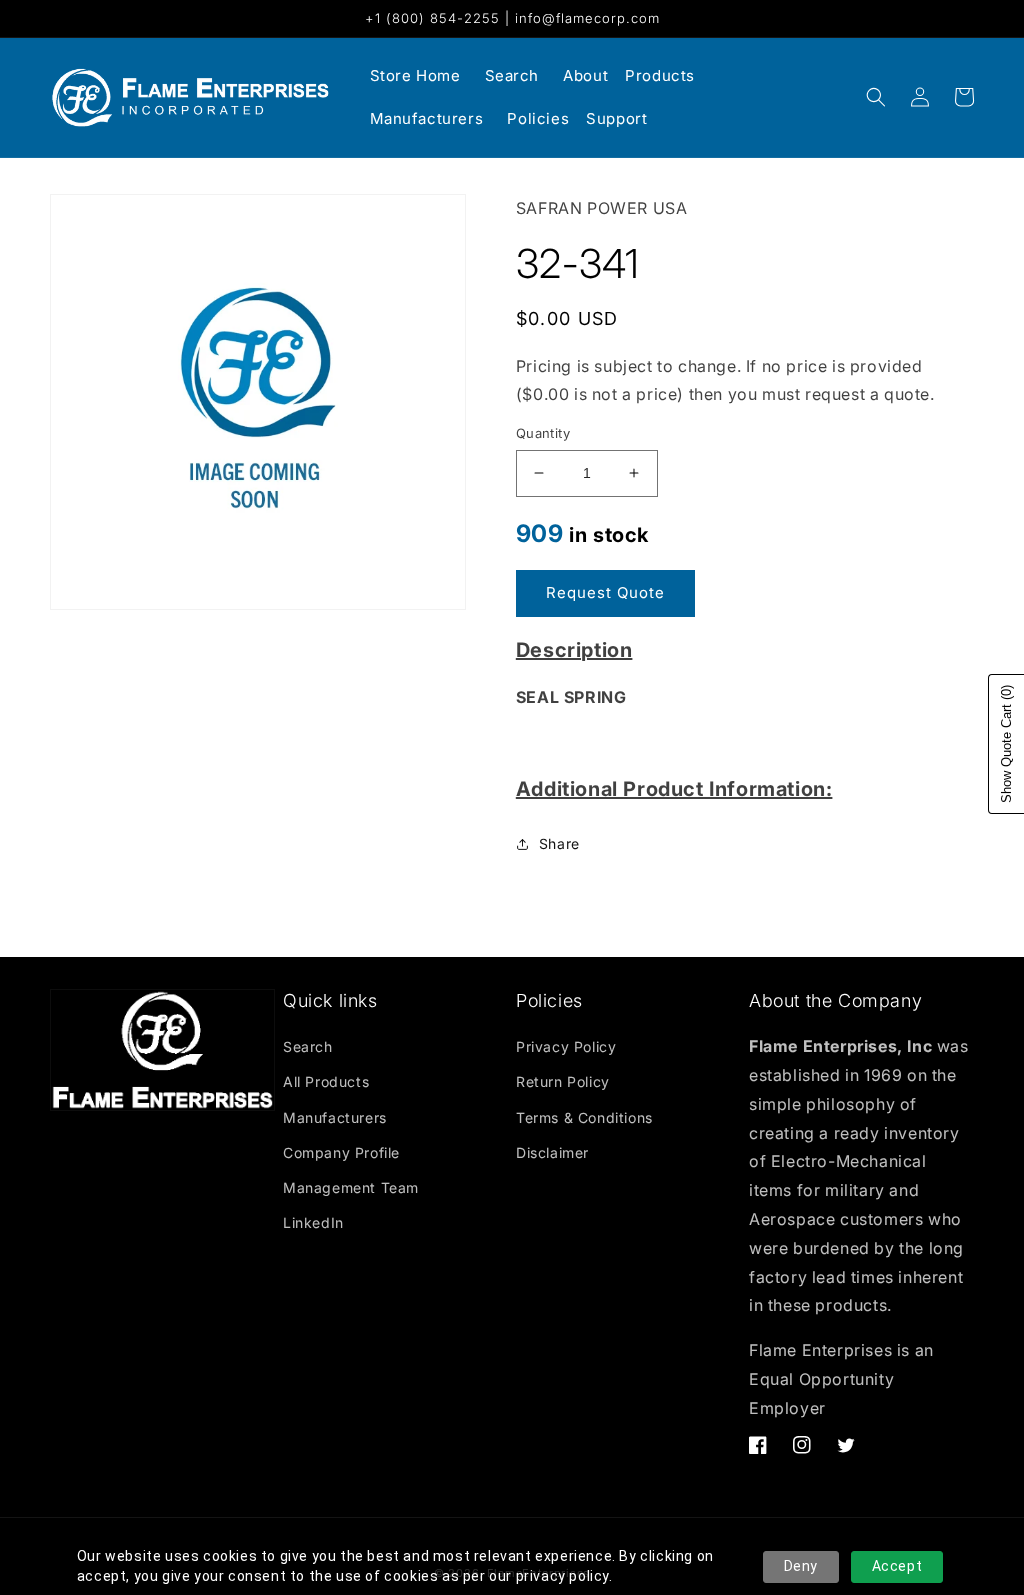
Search (308, 1046)
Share (559, 843)
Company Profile (341, 1152)
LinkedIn (313, 1222)
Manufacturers (335, 1117)
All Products (326, 1081)
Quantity (543, 433)
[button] (876, 97)
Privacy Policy (566, 1046)
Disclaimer (552, 1152)
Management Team (351, 1187)
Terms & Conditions (584, 1117)
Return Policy (563, 1081)
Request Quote (605, 592)
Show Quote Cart (1006, 744)
